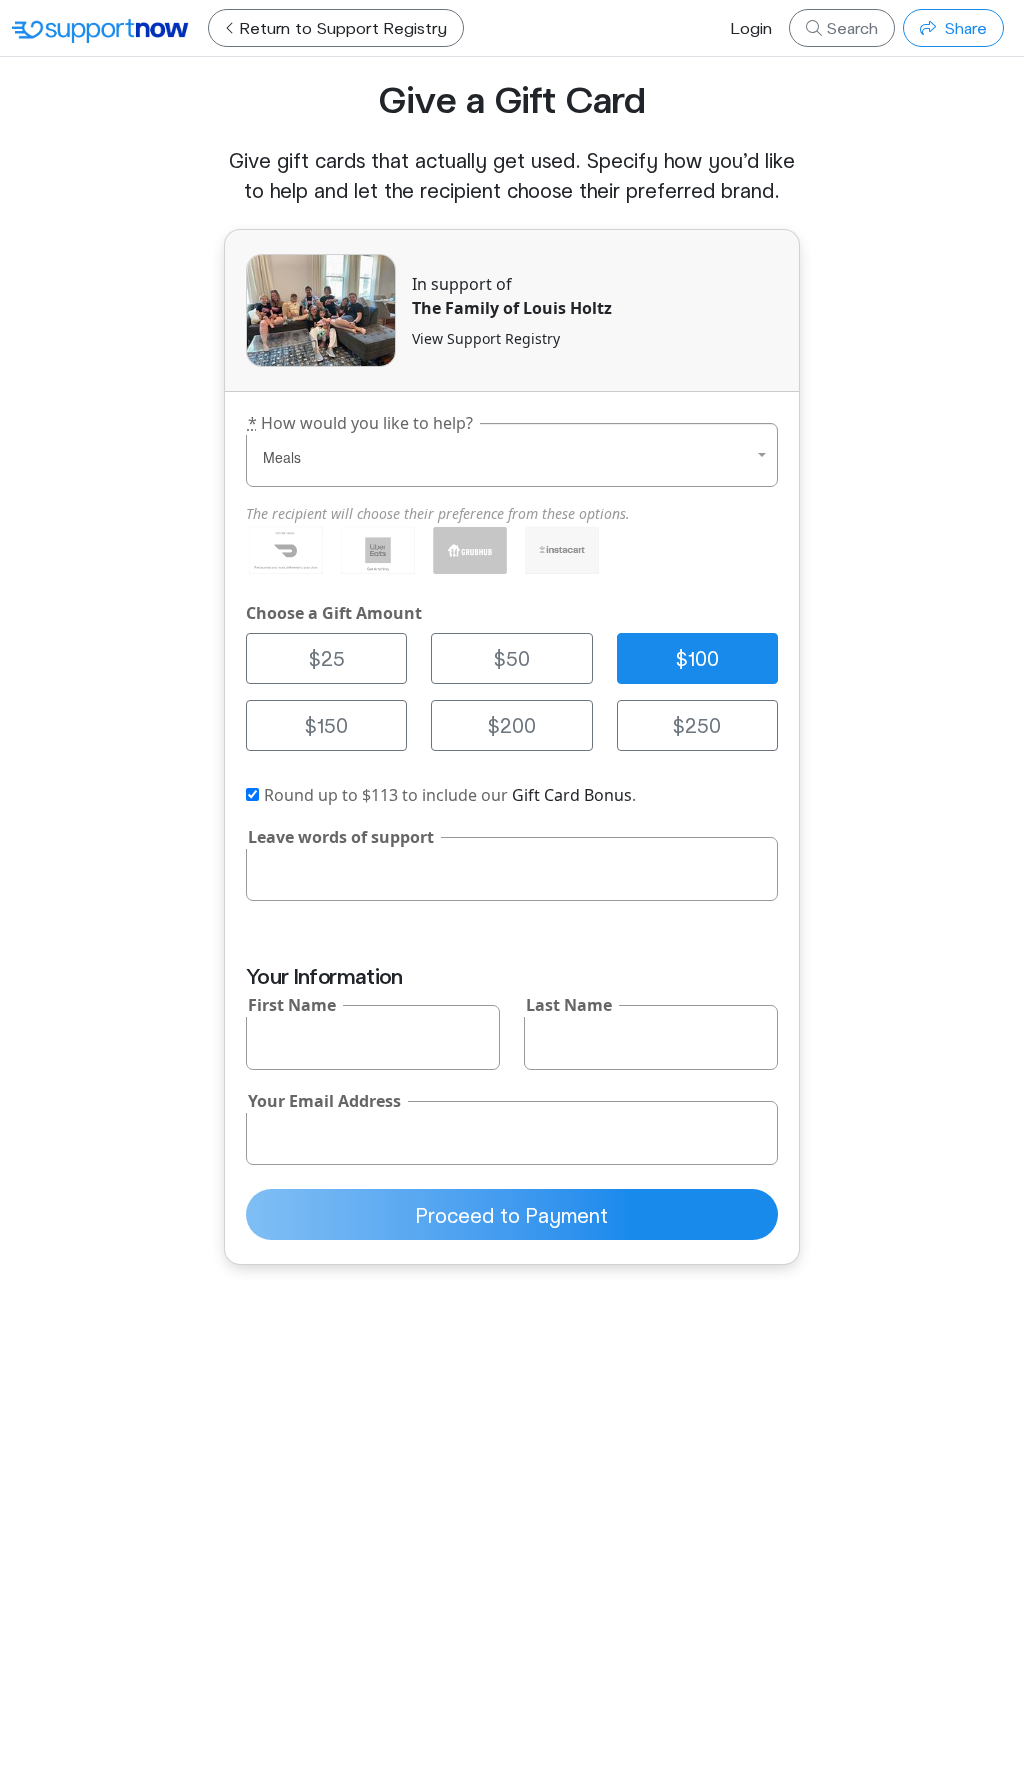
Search (850, 27)
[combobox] (512, 455)
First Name (292, 1005)
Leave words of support (341, 837)
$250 (697, 725)
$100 (697, 658)
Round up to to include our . (450, 795)
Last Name (569, 1005)
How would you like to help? (360, 423)
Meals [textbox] (282, 457)
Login (751, 27)
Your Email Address (324, 1101)
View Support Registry (486, 338)
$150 (326, 725)
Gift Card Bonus (572, 795)
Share (963, 27)
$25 (327, 658)
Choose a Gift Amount (334, 613)
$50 (512, 658)
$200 (512, 725)
